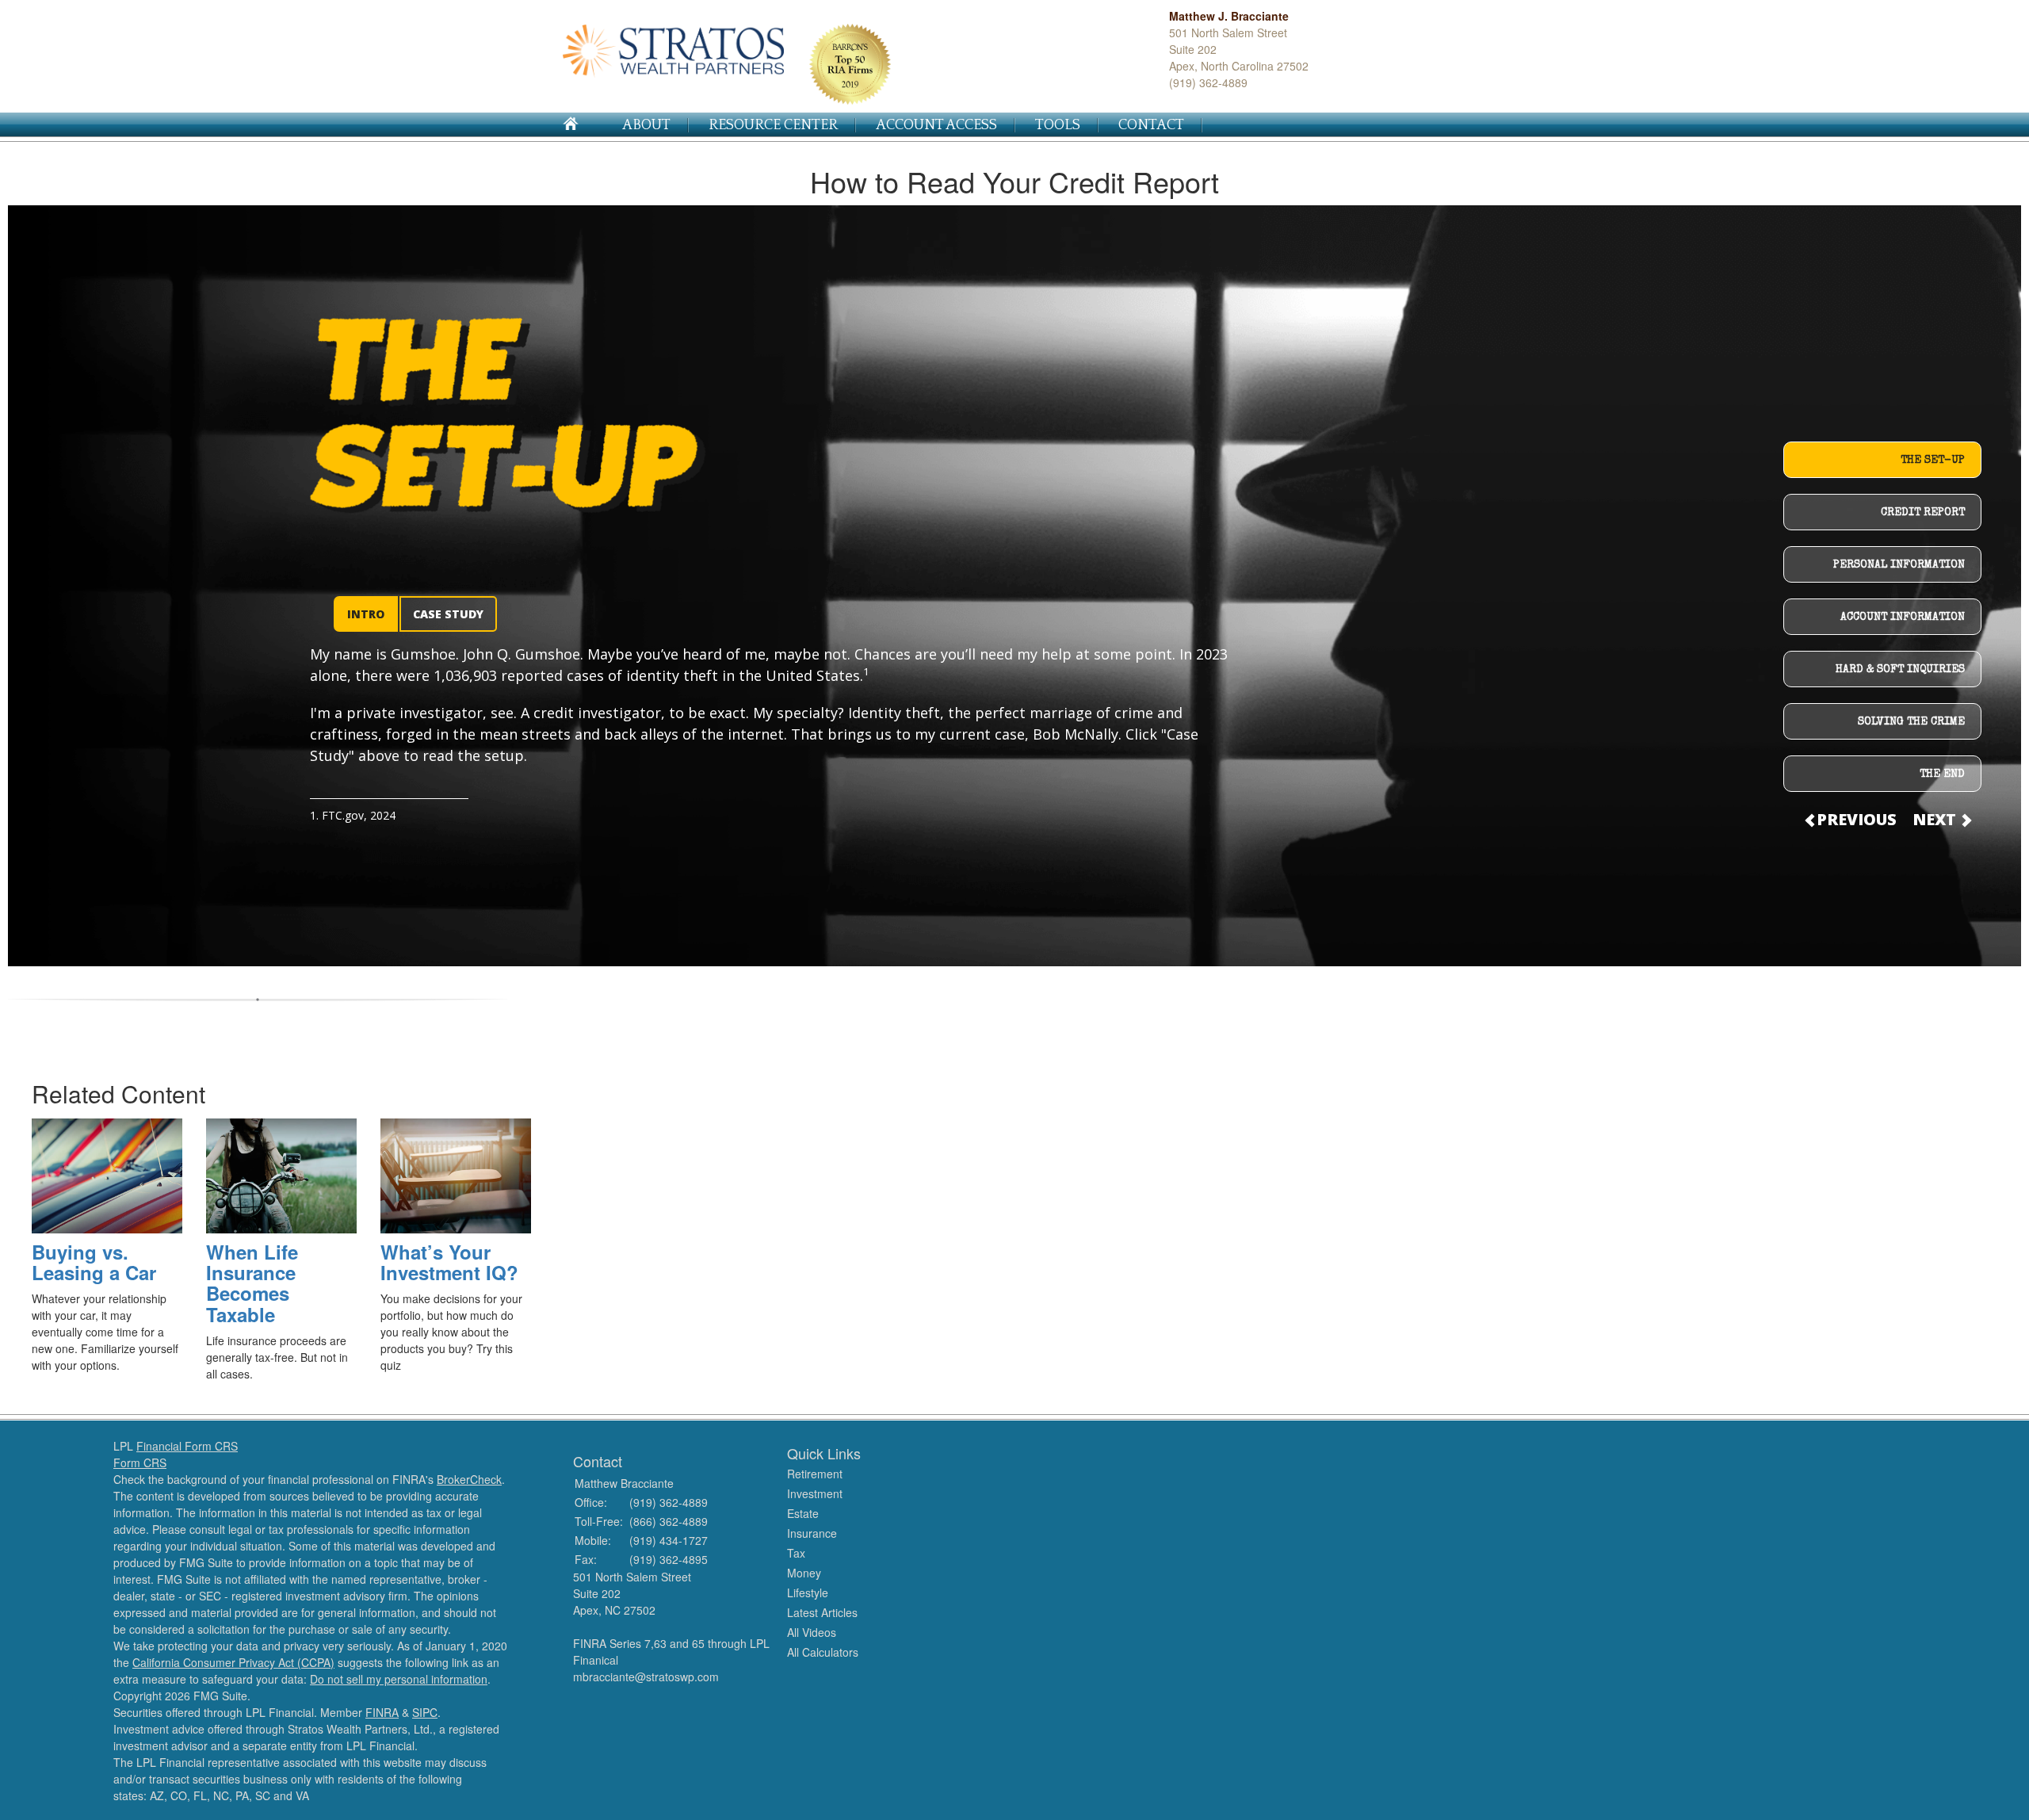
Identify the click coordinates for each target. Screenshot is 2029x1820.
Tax (796, 1553)
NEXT (1936, 819)
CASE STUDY (448, 614)
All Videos (812, 1632)
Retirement (815, 1474)
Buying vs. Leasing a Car (94, 1262)
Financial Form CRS (187, 1446)
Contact (1151, 125)
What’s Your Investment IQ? (449, 1262)
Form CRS (140, 1462)
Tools (1058, 125)
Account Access (936, 125)
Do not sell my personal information (399, 1679)
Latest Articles (822, 1612)
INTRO (366, 614)
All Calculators (823, 1652)
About (646, 125)
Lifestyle (808, 1592)
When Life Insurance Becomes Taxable (252, 1283)
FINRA (382, 1712)
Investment (815, 1493)
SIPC (425, 1712)
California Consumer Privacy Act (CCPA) (233, 1662)
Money (804, 1573)
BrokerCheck (469, 1479)
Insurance (812, 1533)
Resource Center (773, 125)
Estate (803, 1513)
